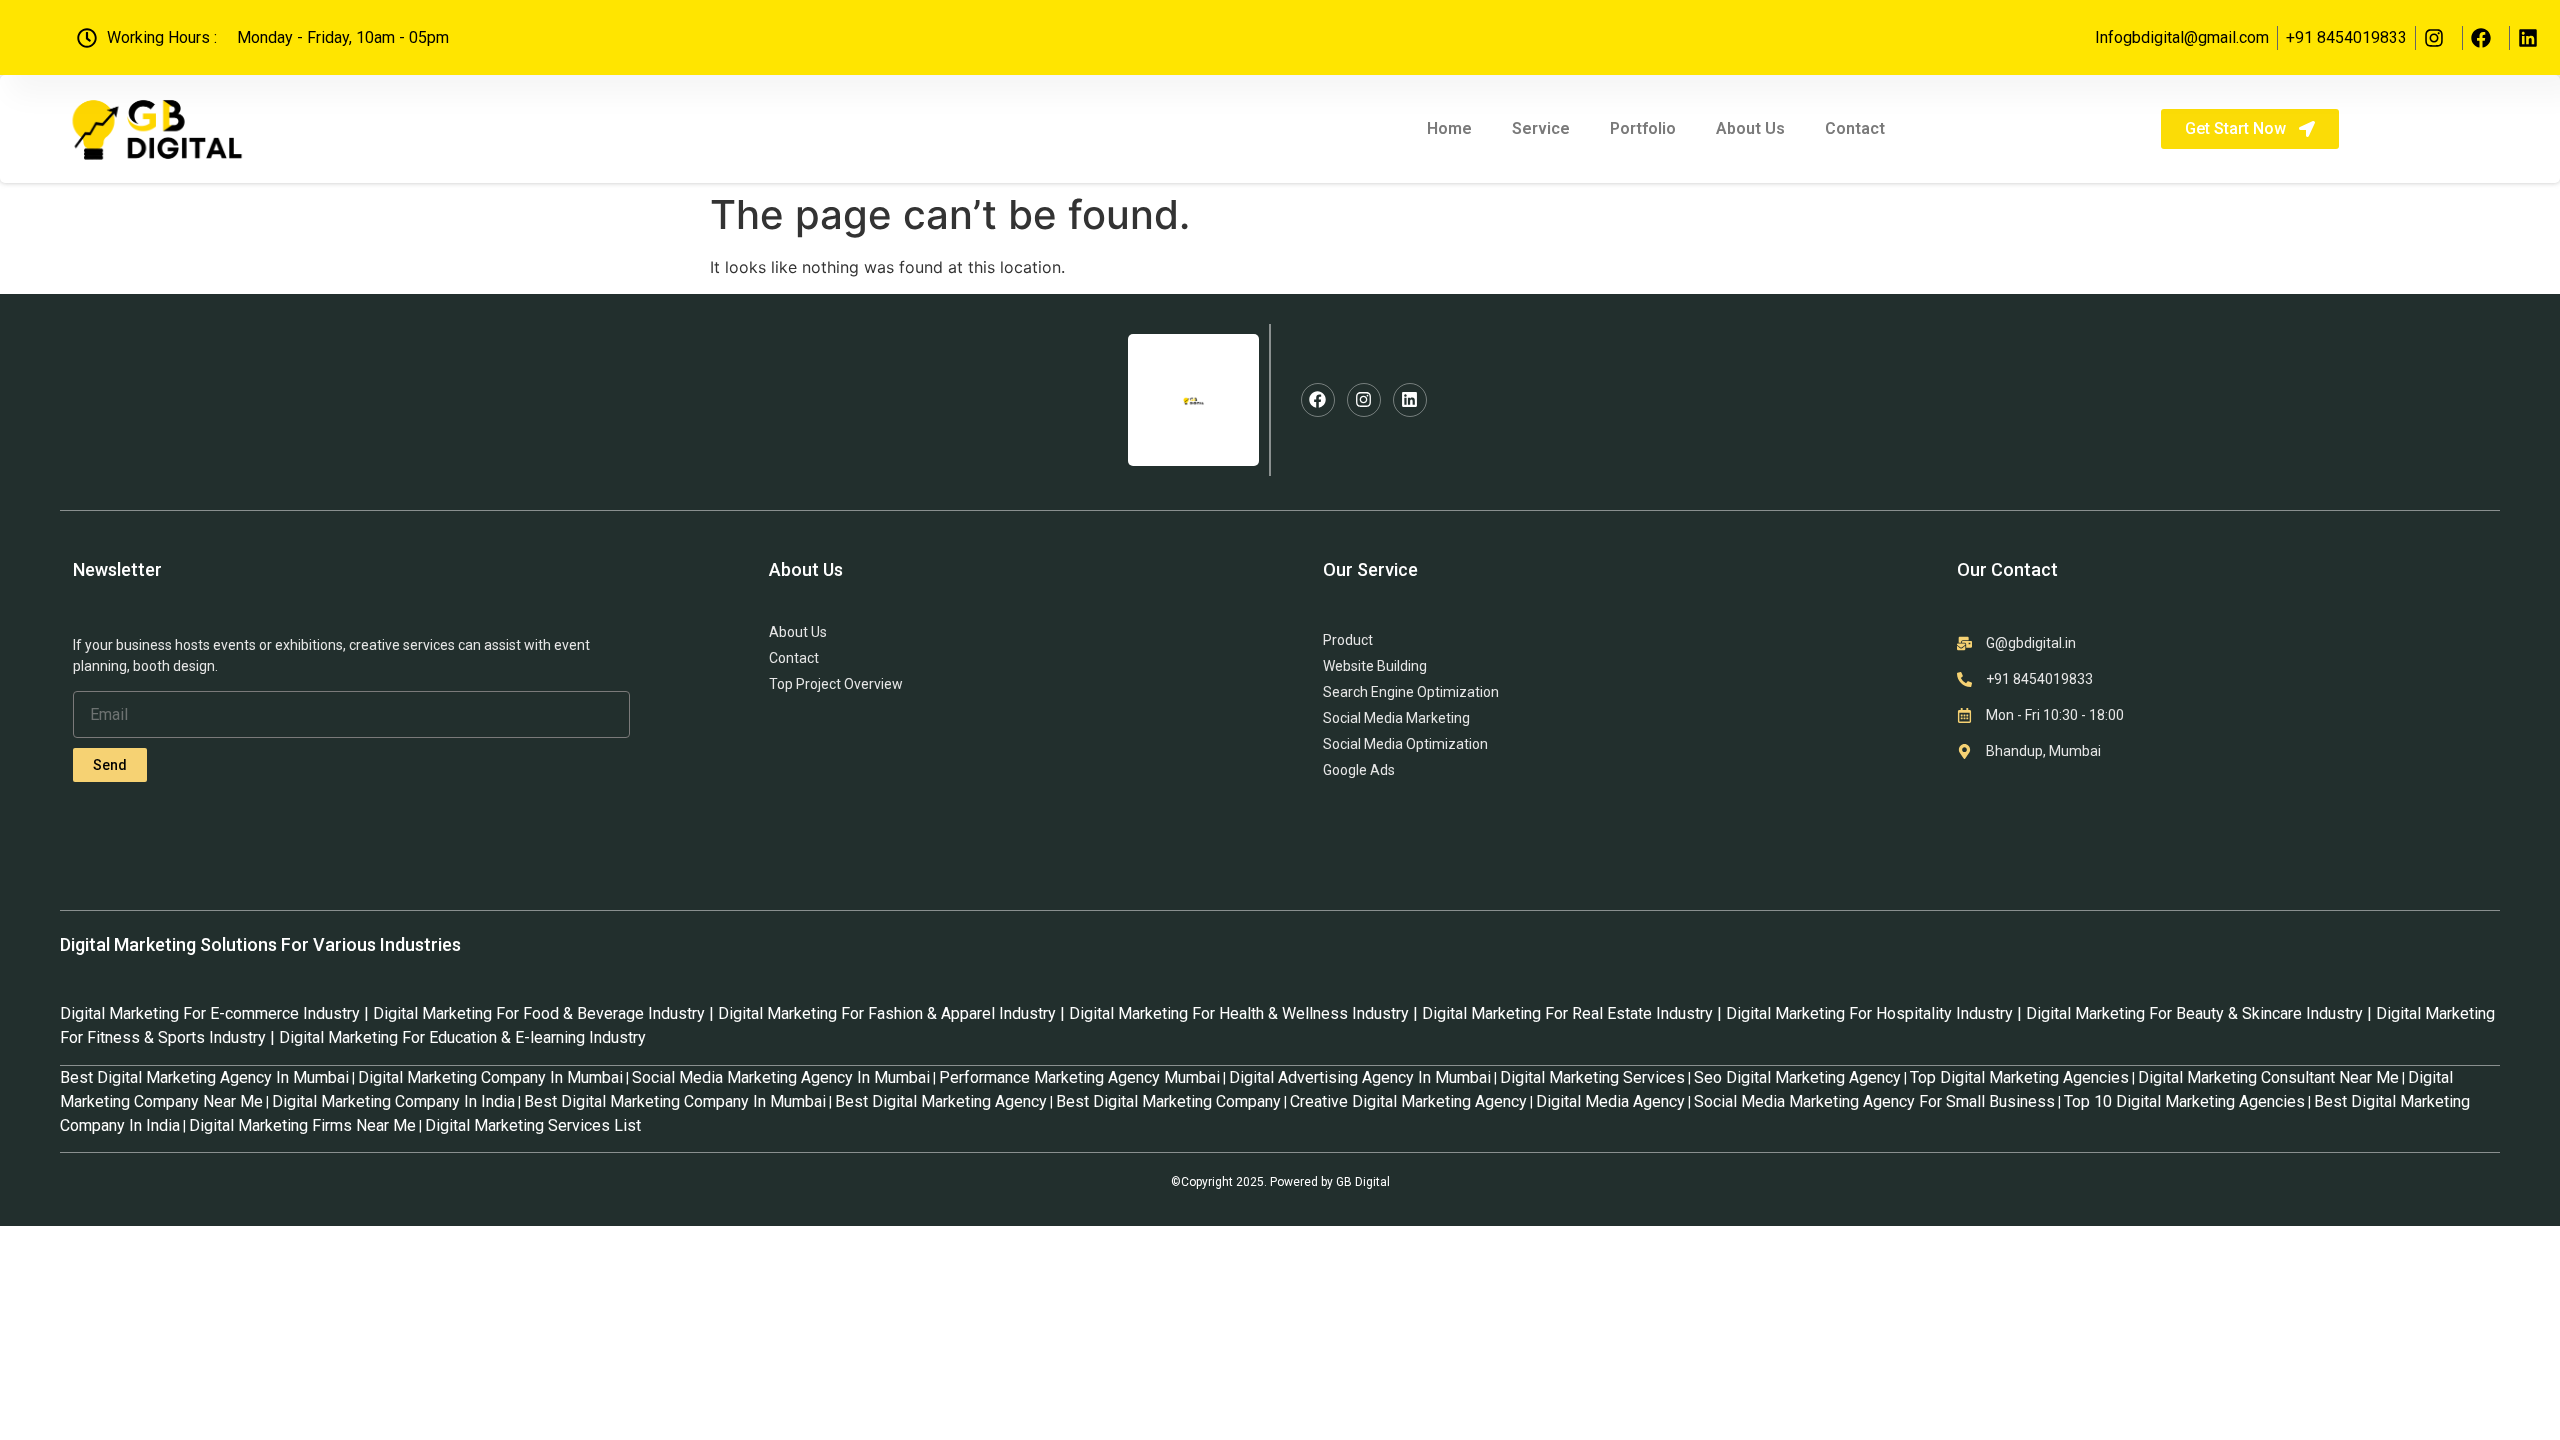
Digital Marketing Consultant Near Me (2268, 1077)
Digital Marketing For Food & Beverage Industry (539, 1013)
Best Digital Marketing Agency (941, 1101)
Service (1541, 128)
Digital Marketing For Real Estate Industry (1567, 1013)
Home (1449, 128)
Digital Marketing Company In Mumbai (490, 1077)
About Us (1750, 128)
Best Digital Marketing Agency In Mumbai (204, 1077)
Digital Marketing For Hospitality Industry (1869, 1013)
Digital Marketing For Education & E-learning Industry (462, 1037)
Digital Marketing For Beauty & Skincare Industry (2194, 1013)
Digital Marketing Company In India (393, 1101)
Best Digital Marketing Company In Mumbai (675, 1101)
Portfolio (1643, 128)
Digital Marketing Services (1592, 1077)
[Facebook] (1318, 400)
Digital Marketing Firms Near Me (302, 1125)
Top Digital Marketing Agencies (2019, 1077)
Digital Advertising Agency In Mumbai (1360, 1077)
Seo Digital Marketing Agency (1797, 1077)
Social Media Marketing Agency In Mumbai (781, 1077)
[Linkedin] (1410, 400)
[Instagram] (1364, 400)
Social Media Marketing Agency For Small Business (1874, 1101)
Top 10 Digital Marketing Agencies (2184, 1101)
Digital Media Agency (1610, 1101)
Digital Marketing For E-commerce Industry (210, 1013)
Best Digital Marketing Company (1168, 1101)
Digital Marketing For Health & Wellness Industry (1239, 1013)
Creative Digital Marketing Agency (1408, 1101)
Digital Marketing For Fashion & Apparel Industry (887, 1013)
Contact (1855, 128)
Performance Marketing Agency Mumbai (1079, 1077)
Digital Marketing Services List (533, 1125)
